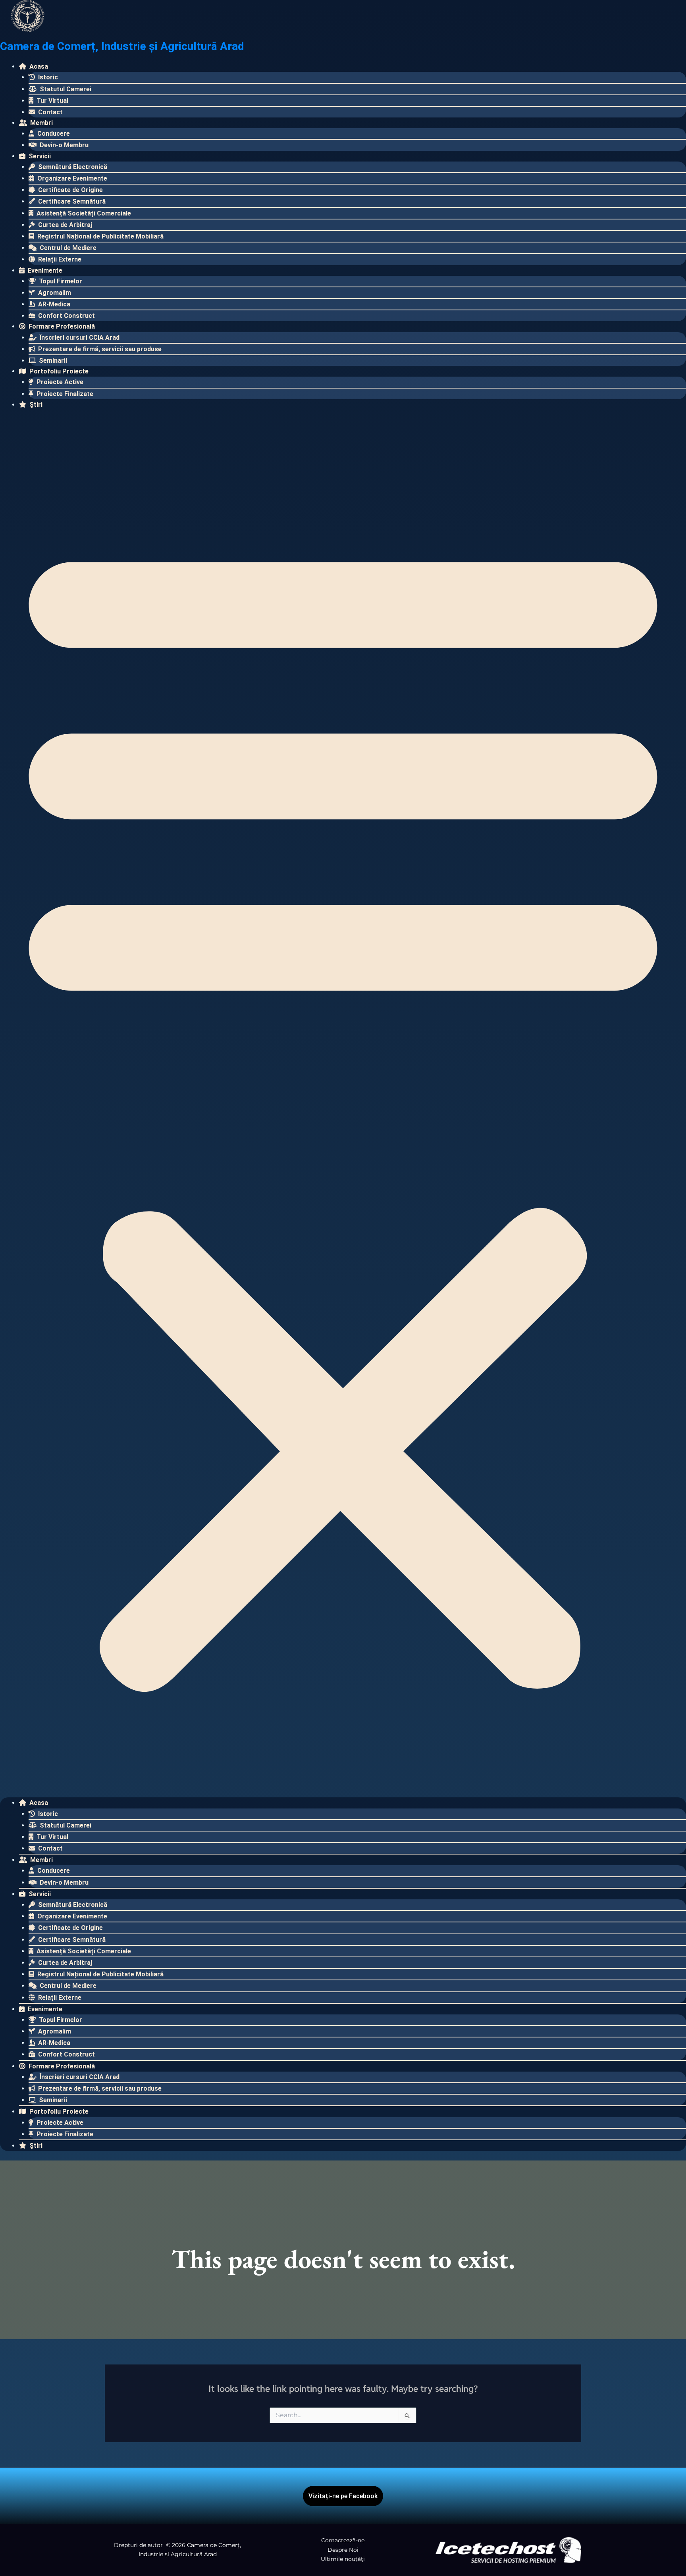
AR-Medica (53, 304)
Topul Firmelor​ (60, 281)
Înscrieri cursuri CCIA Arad (79, 338)
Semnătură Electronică (72, 167)
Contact (50, 112)
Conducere (53, 134)
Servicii (39, 156)
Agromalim (54, 293)
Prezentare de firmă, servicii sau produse (99, 349)
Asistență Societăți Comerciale (83, 213)
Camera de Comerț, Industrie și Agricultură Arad (122, 46)
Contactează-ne (343, 2540)
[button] (343, 1108)
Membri (41, 123)
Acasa (38, 66)
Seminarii (52, 361)
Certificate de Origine (70, 190)
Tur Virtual (52, 101)
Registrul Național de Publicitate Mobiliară (100, 236)
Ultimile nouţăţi (343, 2559)
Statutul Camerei (65, 89)
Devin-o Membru (63, 145)
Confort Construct (66, 316)
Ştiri (35, 405)
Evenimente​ (44, 270)
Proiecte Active (59, 382)
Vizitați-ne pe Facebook (343, 2496)
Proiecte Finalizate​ (64, 394)
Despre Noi (343, 2550)
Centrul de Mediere (67, 248)
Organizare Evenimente (71, 178)
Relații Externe (59, 259)
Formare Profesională (61, 326)
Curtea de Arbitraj (64, 225)
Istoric (47, 77)
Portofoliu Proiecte (58, 371)
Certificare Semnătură (71, 201)
